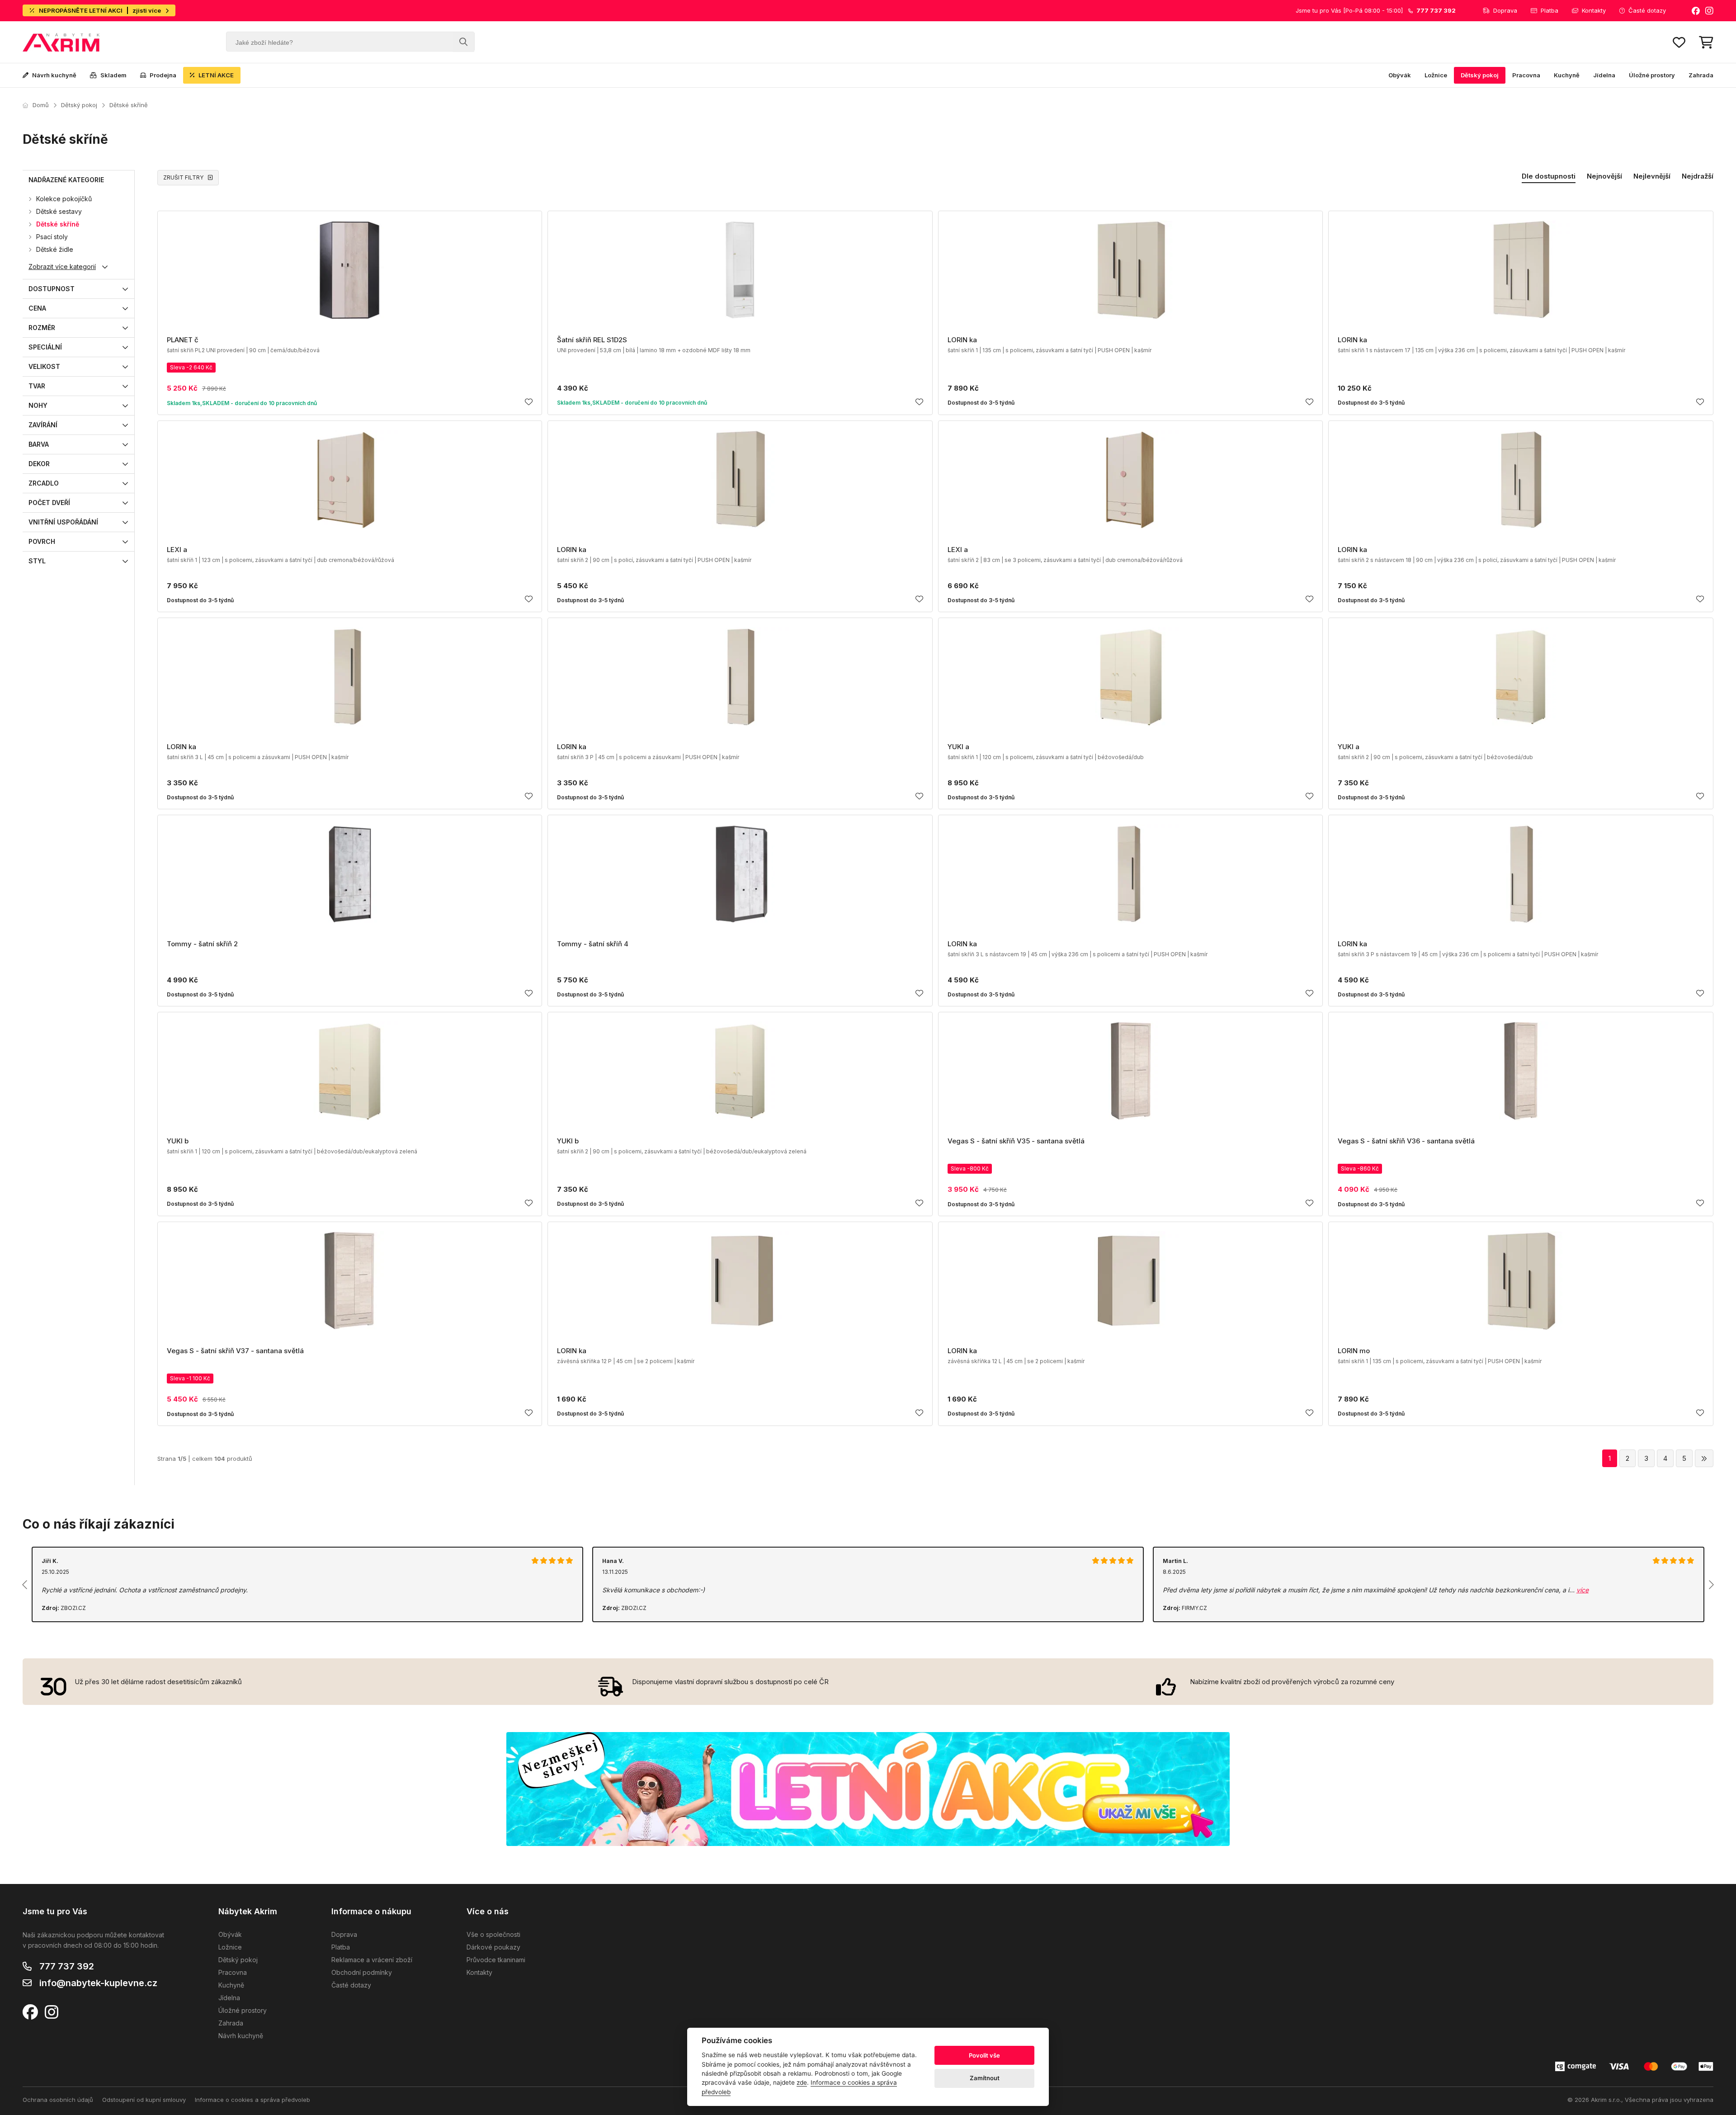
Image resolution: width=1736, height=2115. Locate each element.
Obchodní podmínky (362, 1972)
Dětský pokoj (1480, 75)
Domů (41, 105)
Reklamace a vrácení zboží (372, 1960)
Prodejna (163, 75)
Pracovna (1526, 75)
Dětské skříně (129, 105)
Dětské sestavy (59, 211)
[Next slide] (1711, 1585)
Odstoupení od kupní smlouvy (144, 2100)
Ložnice (1436, 75)
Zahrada (1701, 75)
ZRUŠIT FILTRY (183, 177)
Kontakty (1594, 10)
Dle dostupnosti (1549, 176)
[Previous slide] (25, 1585)
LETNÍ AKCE (216, 75)
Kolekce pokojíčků (64, 199)
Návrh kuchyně (54, 75)
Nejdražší (1698, 176)
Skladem (113, 75)
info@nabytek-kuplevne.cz (98, 1983)
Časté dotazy (1647, 10)
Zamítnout (985, 2078)
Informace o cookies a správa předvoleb (252, 2100)
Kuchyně (1567, 75)
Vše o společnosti (493, 1934)
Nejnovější (1604, 176)
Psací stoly (52, 237)
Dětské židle (55, 249)
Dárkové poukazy (493, 1947)
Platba (1550, 10)
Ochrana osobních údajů (58, 2100)
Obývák (1400, 75)
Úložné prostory (1652, 75)
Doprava (1505, 10)
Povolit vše (984, 2055)
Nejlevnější (1652, 176)
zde (802, 2082)
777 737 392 (67, 1966)
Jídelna (1604, 75)
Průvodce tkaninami (496, 1960)
